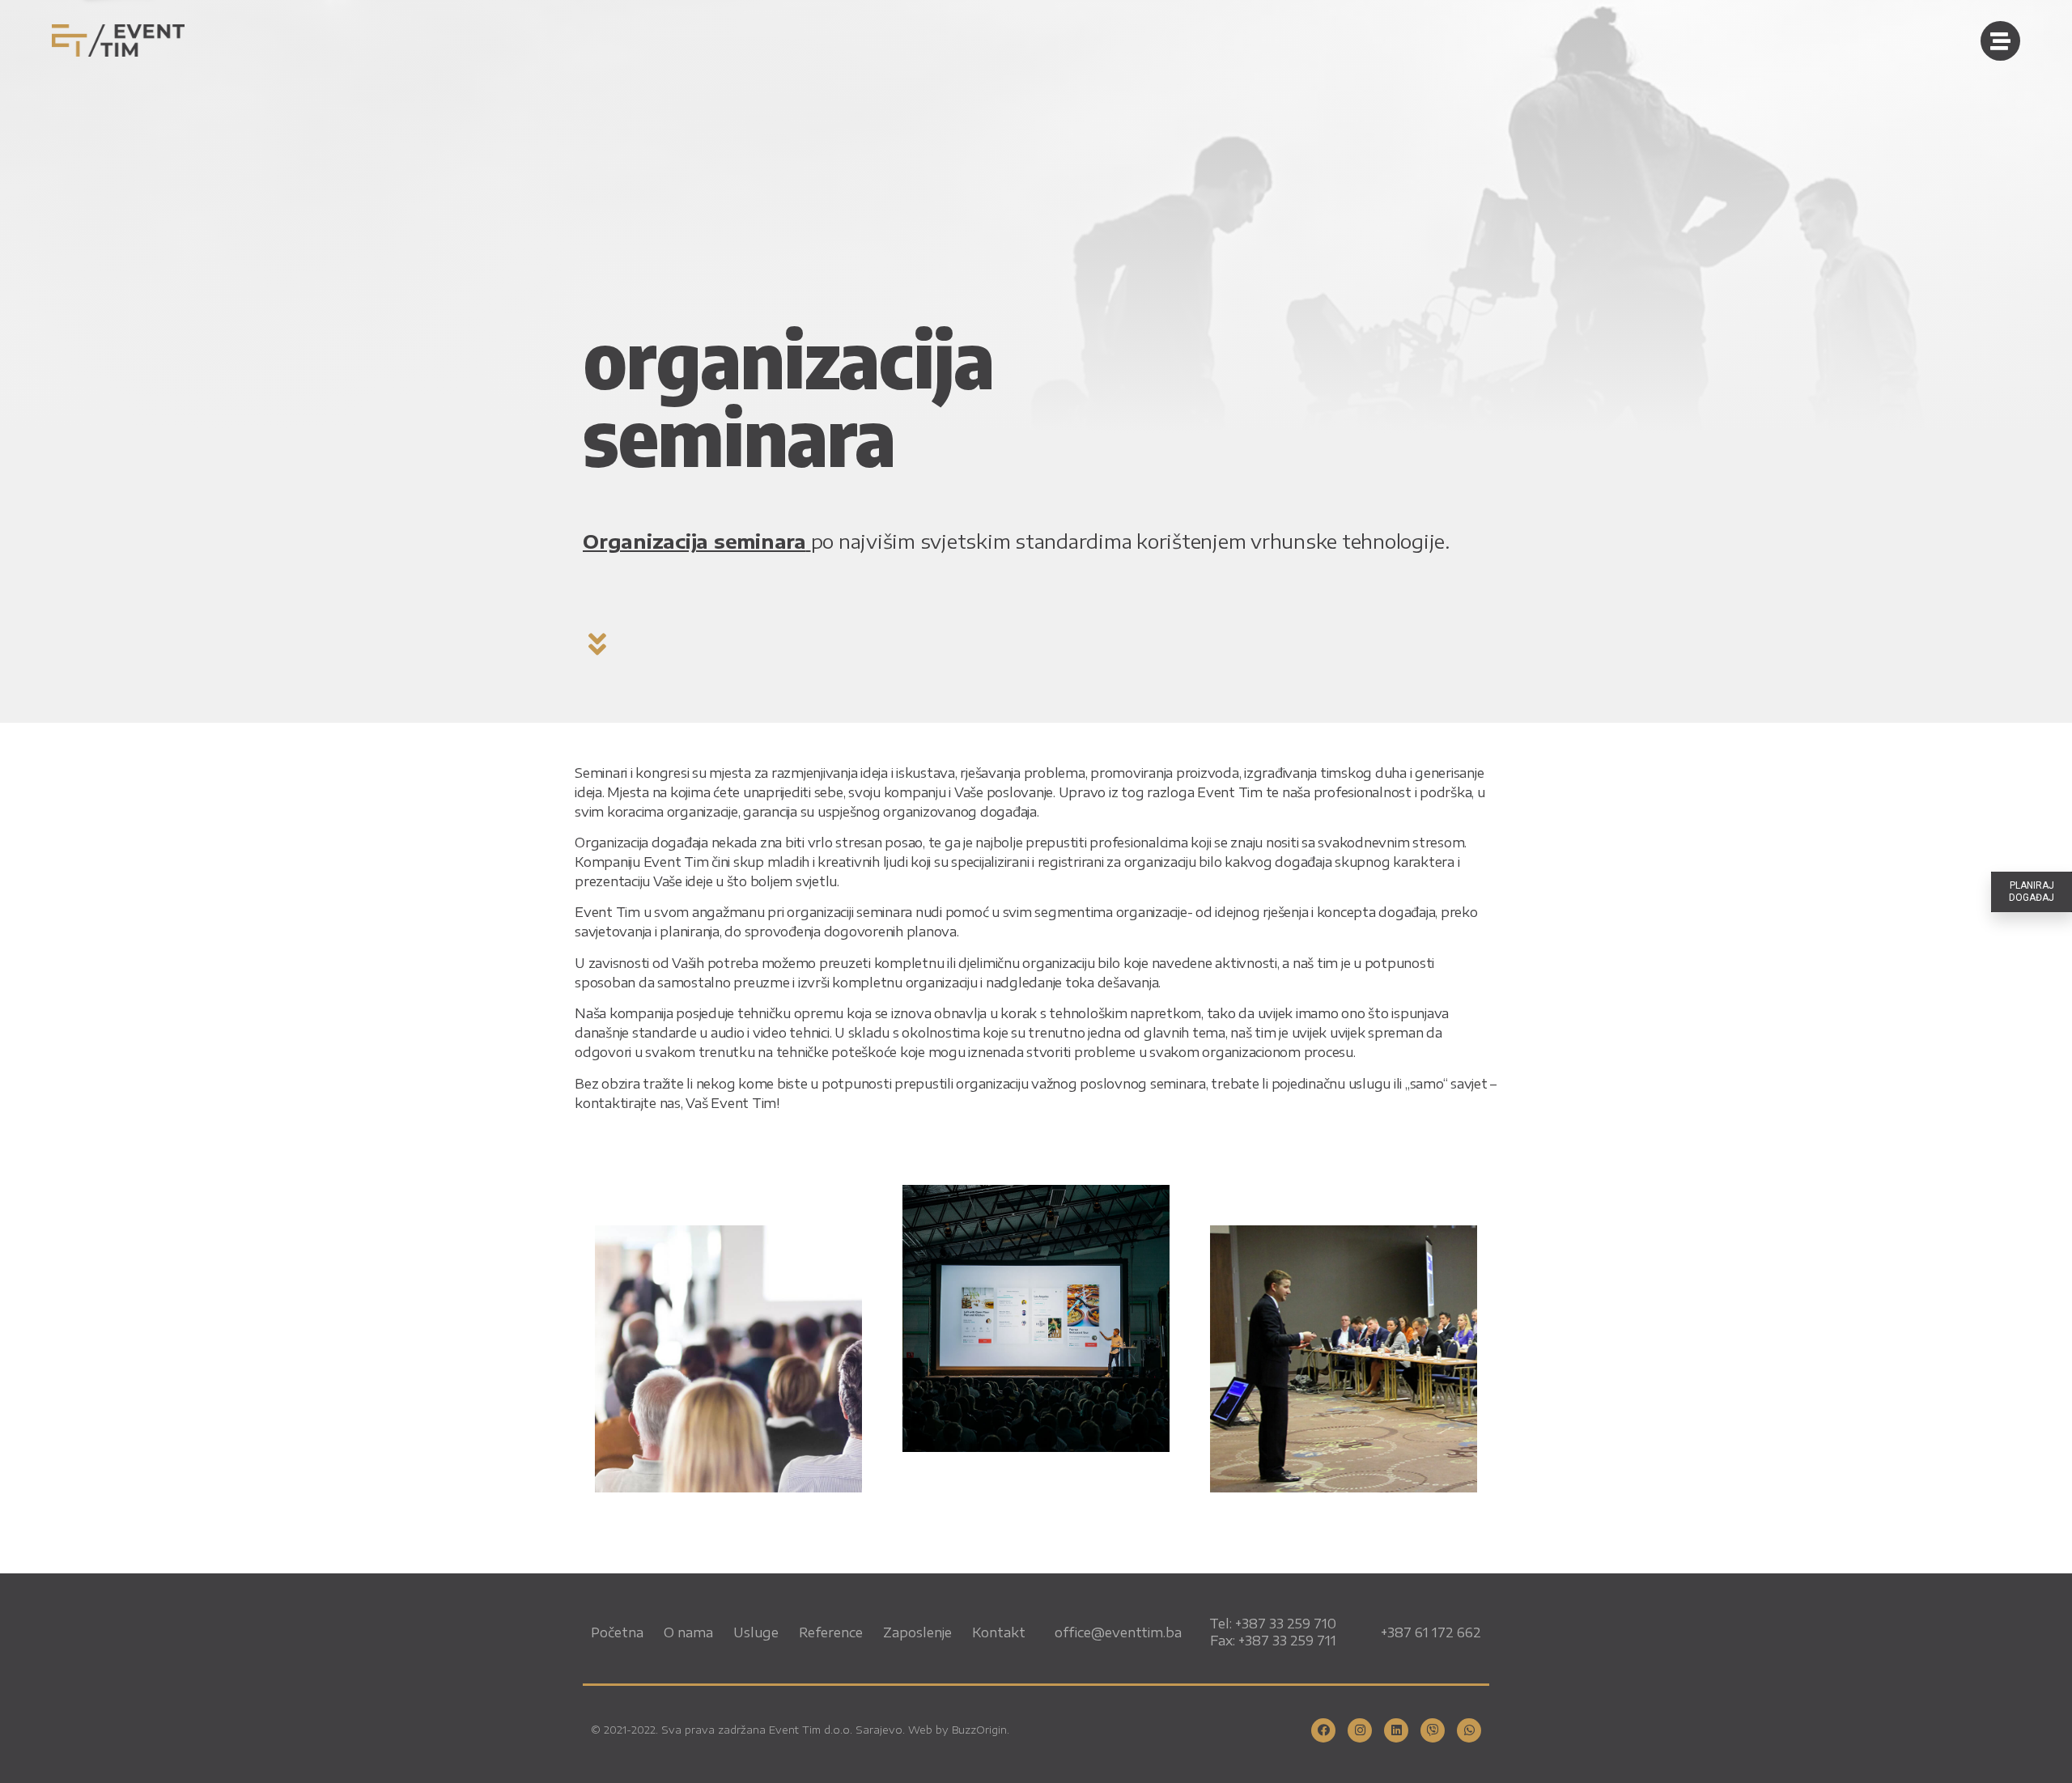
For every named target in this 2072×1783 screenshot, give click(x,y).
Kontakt (999, 1632)
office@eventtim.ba (1118, 1632)
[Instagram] (1360, 1730)
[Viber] (1433, 1730)
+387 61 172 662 (1431, 1632)
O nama (688, 1632)
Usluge (756, 1632)
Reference (831, 1632)
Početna (617, 1632)
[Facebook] (1323, 1730)
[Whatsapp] (1469, 1730)
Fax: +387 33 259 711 (1273, 1641)
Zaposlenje (917, 1632)
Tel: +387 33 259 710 (1273, 1624)
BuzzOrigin (979, 1730)
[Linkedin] (1396, 1730)
